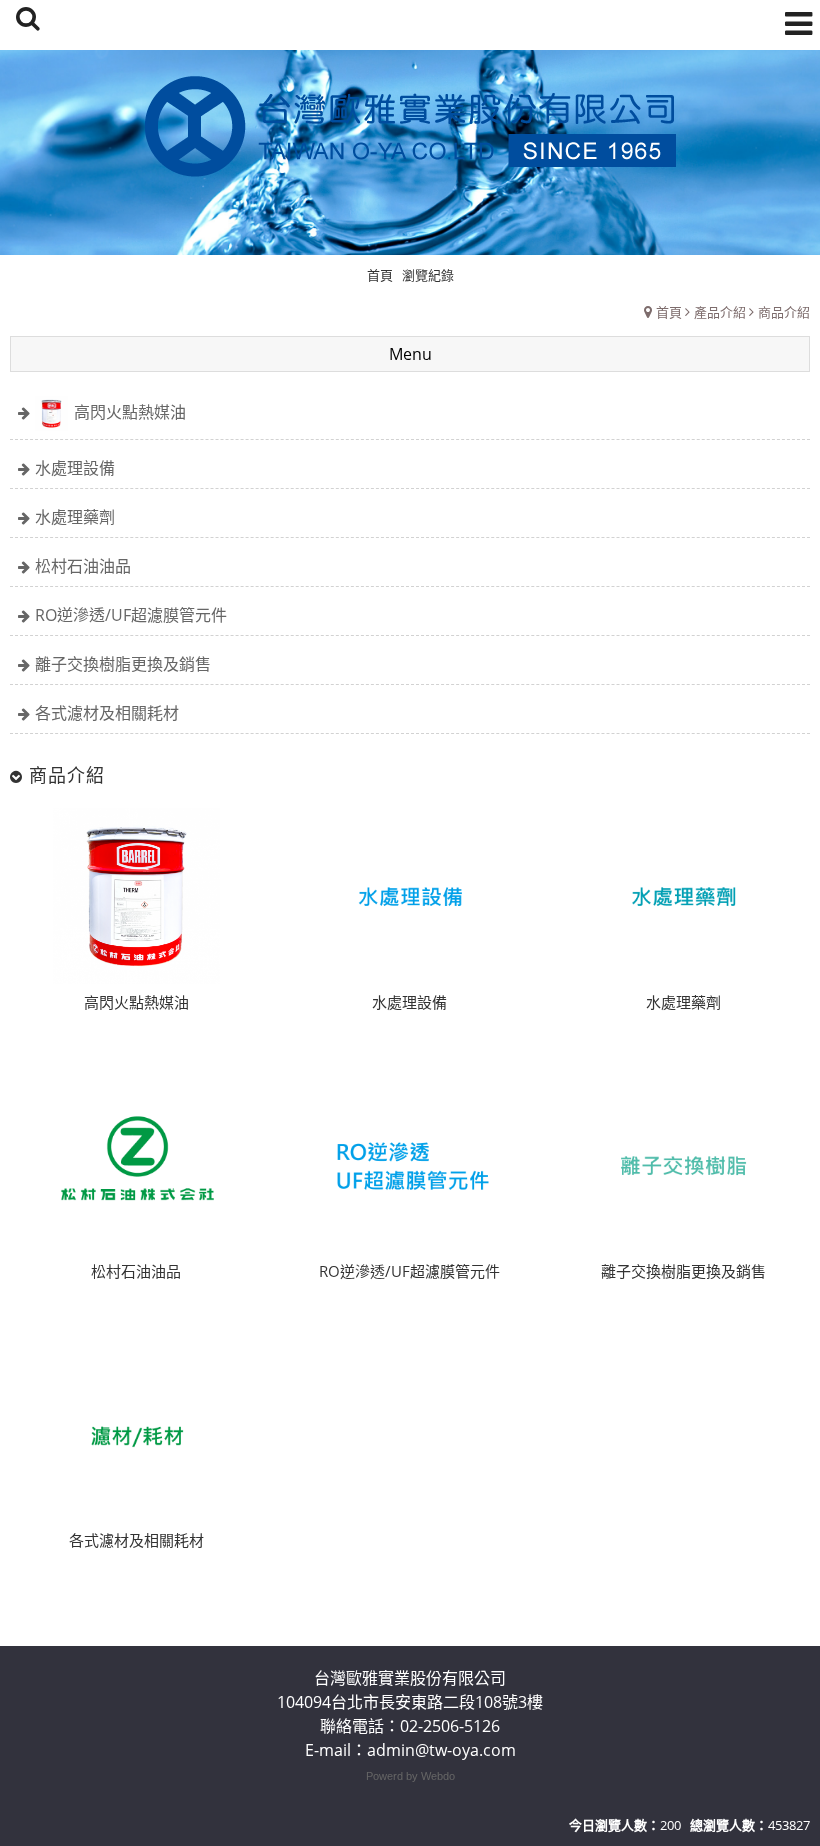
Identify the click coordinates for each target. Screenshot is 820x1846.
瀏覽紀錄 (428, 275)
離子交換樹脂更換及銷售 (123, 664)
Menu (410, 354)
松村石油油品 (83, 566)
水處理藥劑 (75, 517)
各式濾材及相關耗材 (107, 713)
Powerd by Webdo (410, 1776)
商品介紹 (784, 312)
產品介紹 (720, 312)
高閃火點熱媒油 (130, 412)
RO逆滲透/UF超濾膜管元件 (131, 615)
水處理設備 (75, 468)
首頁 (669, 312)
